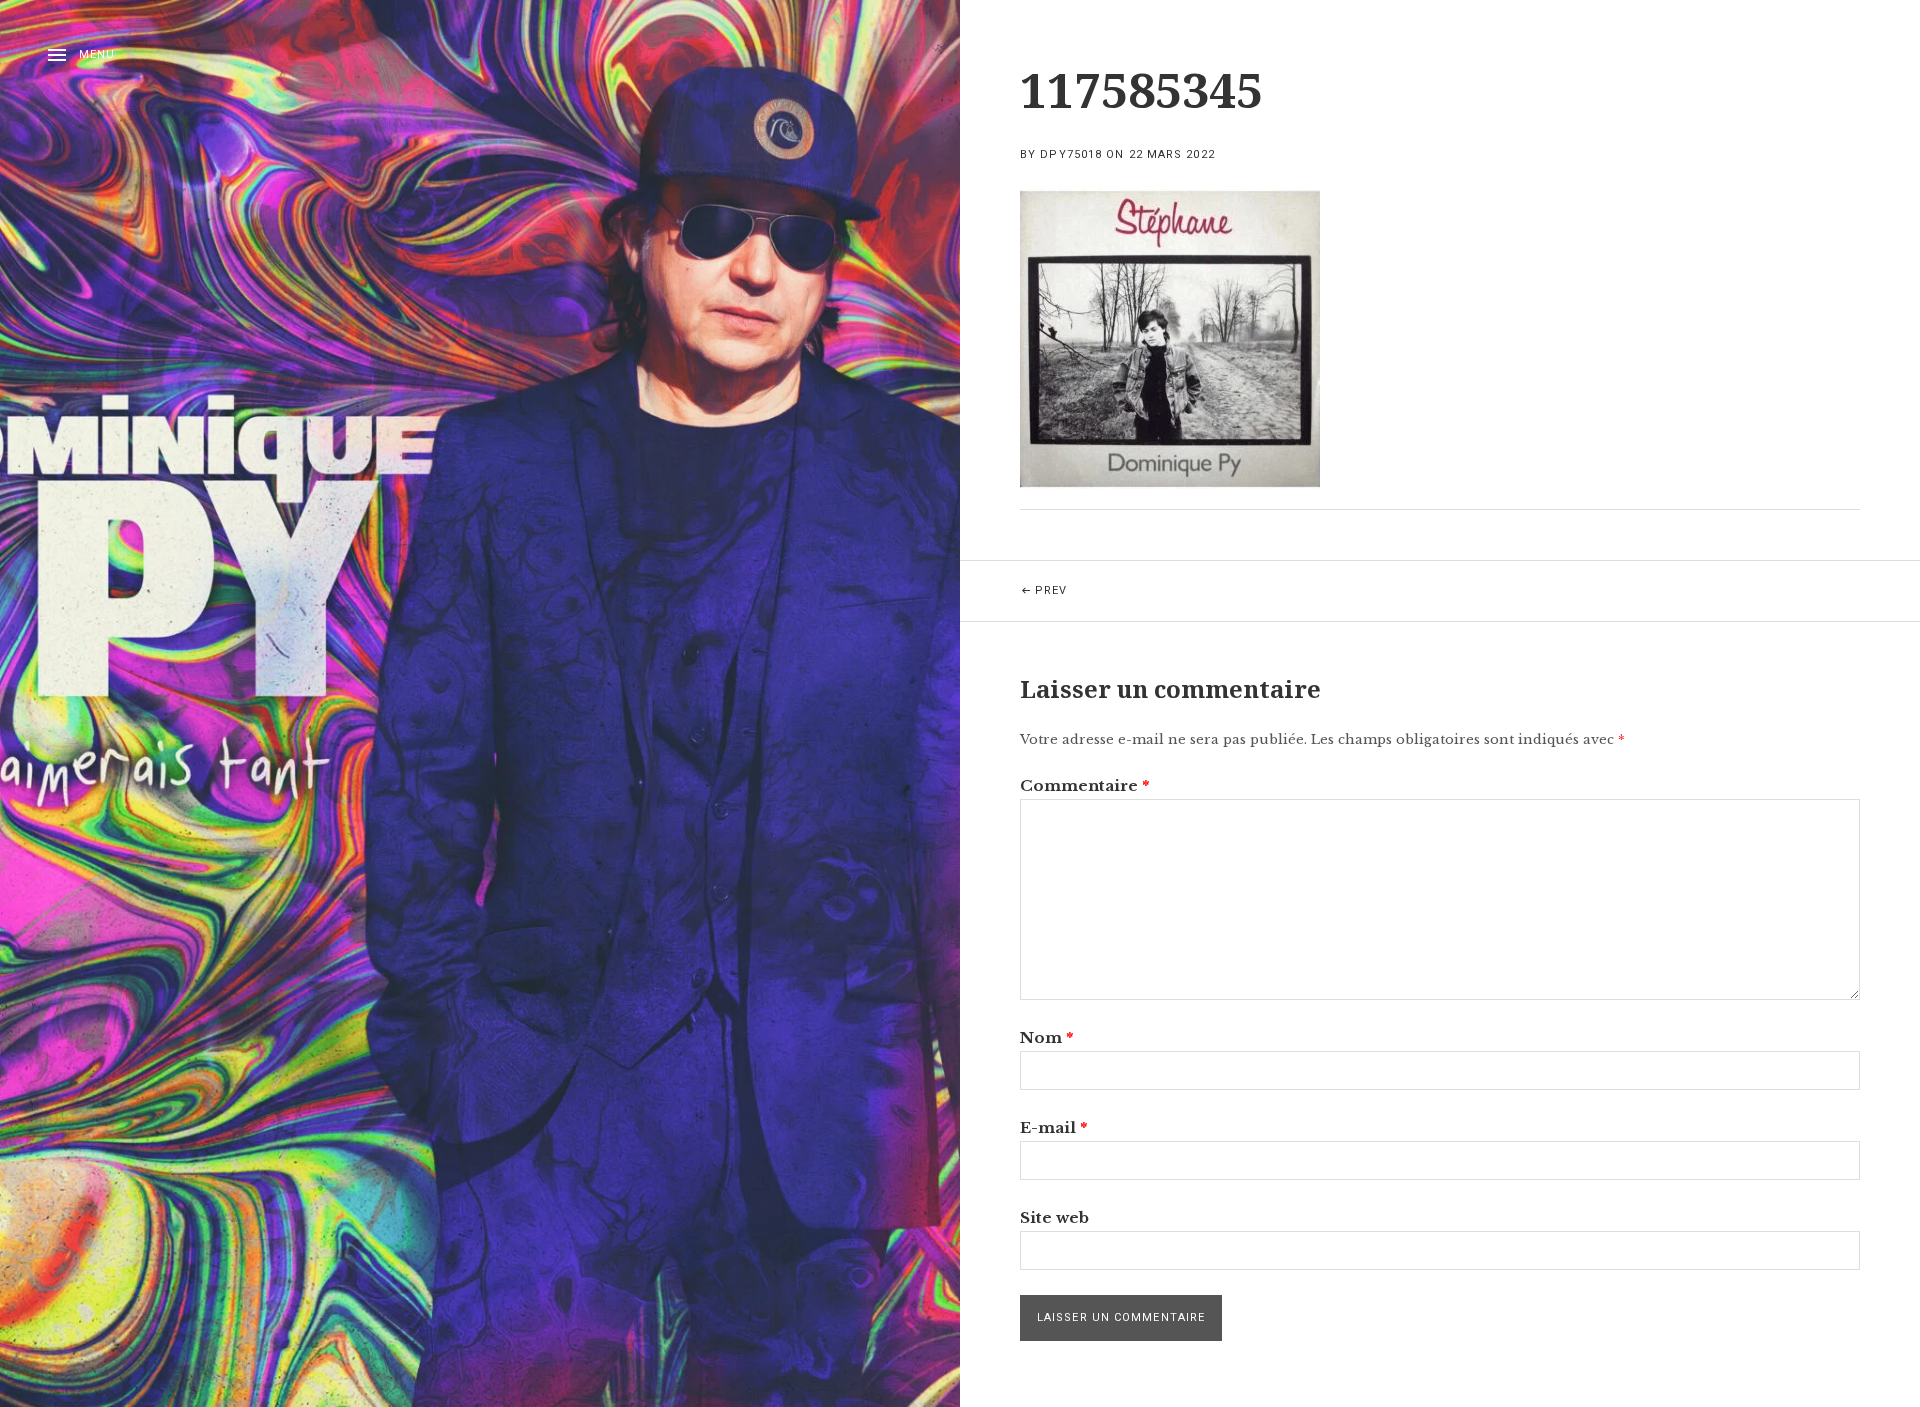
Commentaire (1084, 785)
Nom (1046, 1037)
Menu (97, 54)
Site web (1054, 1217)
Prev (1077, 579)
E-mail (1053, 1127)
